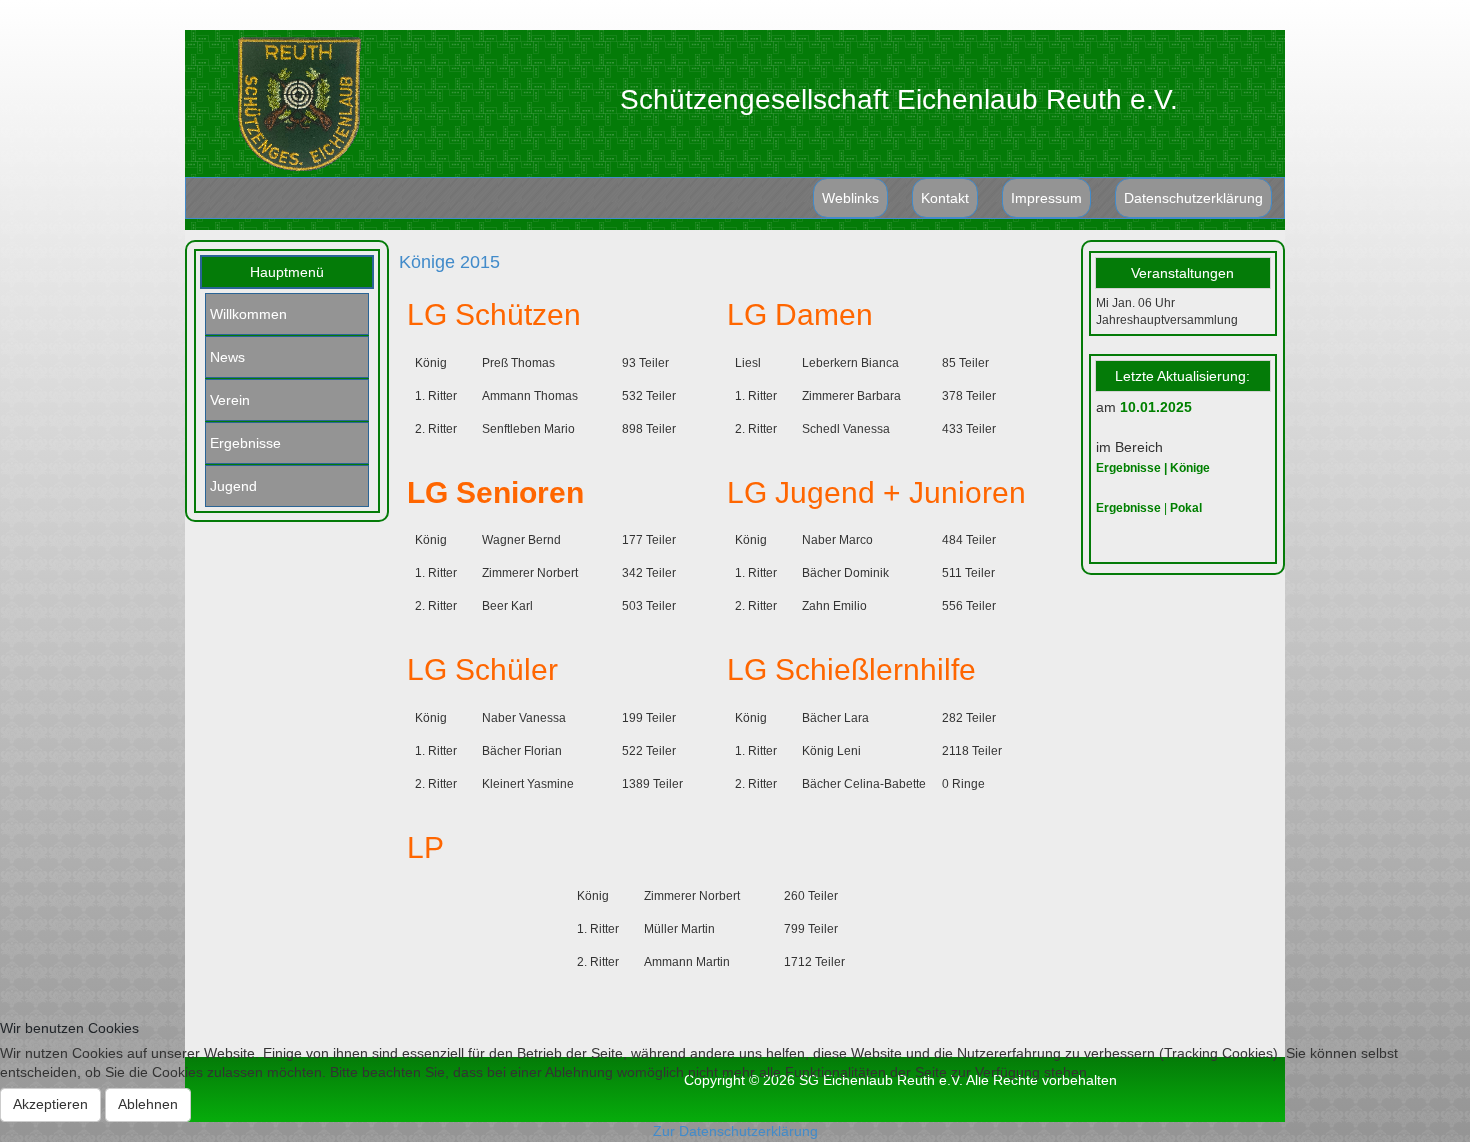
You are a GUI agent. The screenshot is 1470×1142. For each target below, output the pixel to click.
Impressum (1046, 198)
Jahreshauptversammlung (1167, 320)
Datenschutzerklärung (1193, 198)
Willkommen (248, 314)
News (227, 357)
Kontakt (945, 198)
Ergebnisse (245, 443)
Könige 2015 (449, 262)
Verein (230, 400)
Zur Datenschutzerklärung (735, 1131)
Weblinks (850, 198)
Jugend (233, 486)
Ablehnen (148, 1104)
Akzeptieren (50, 1104)
